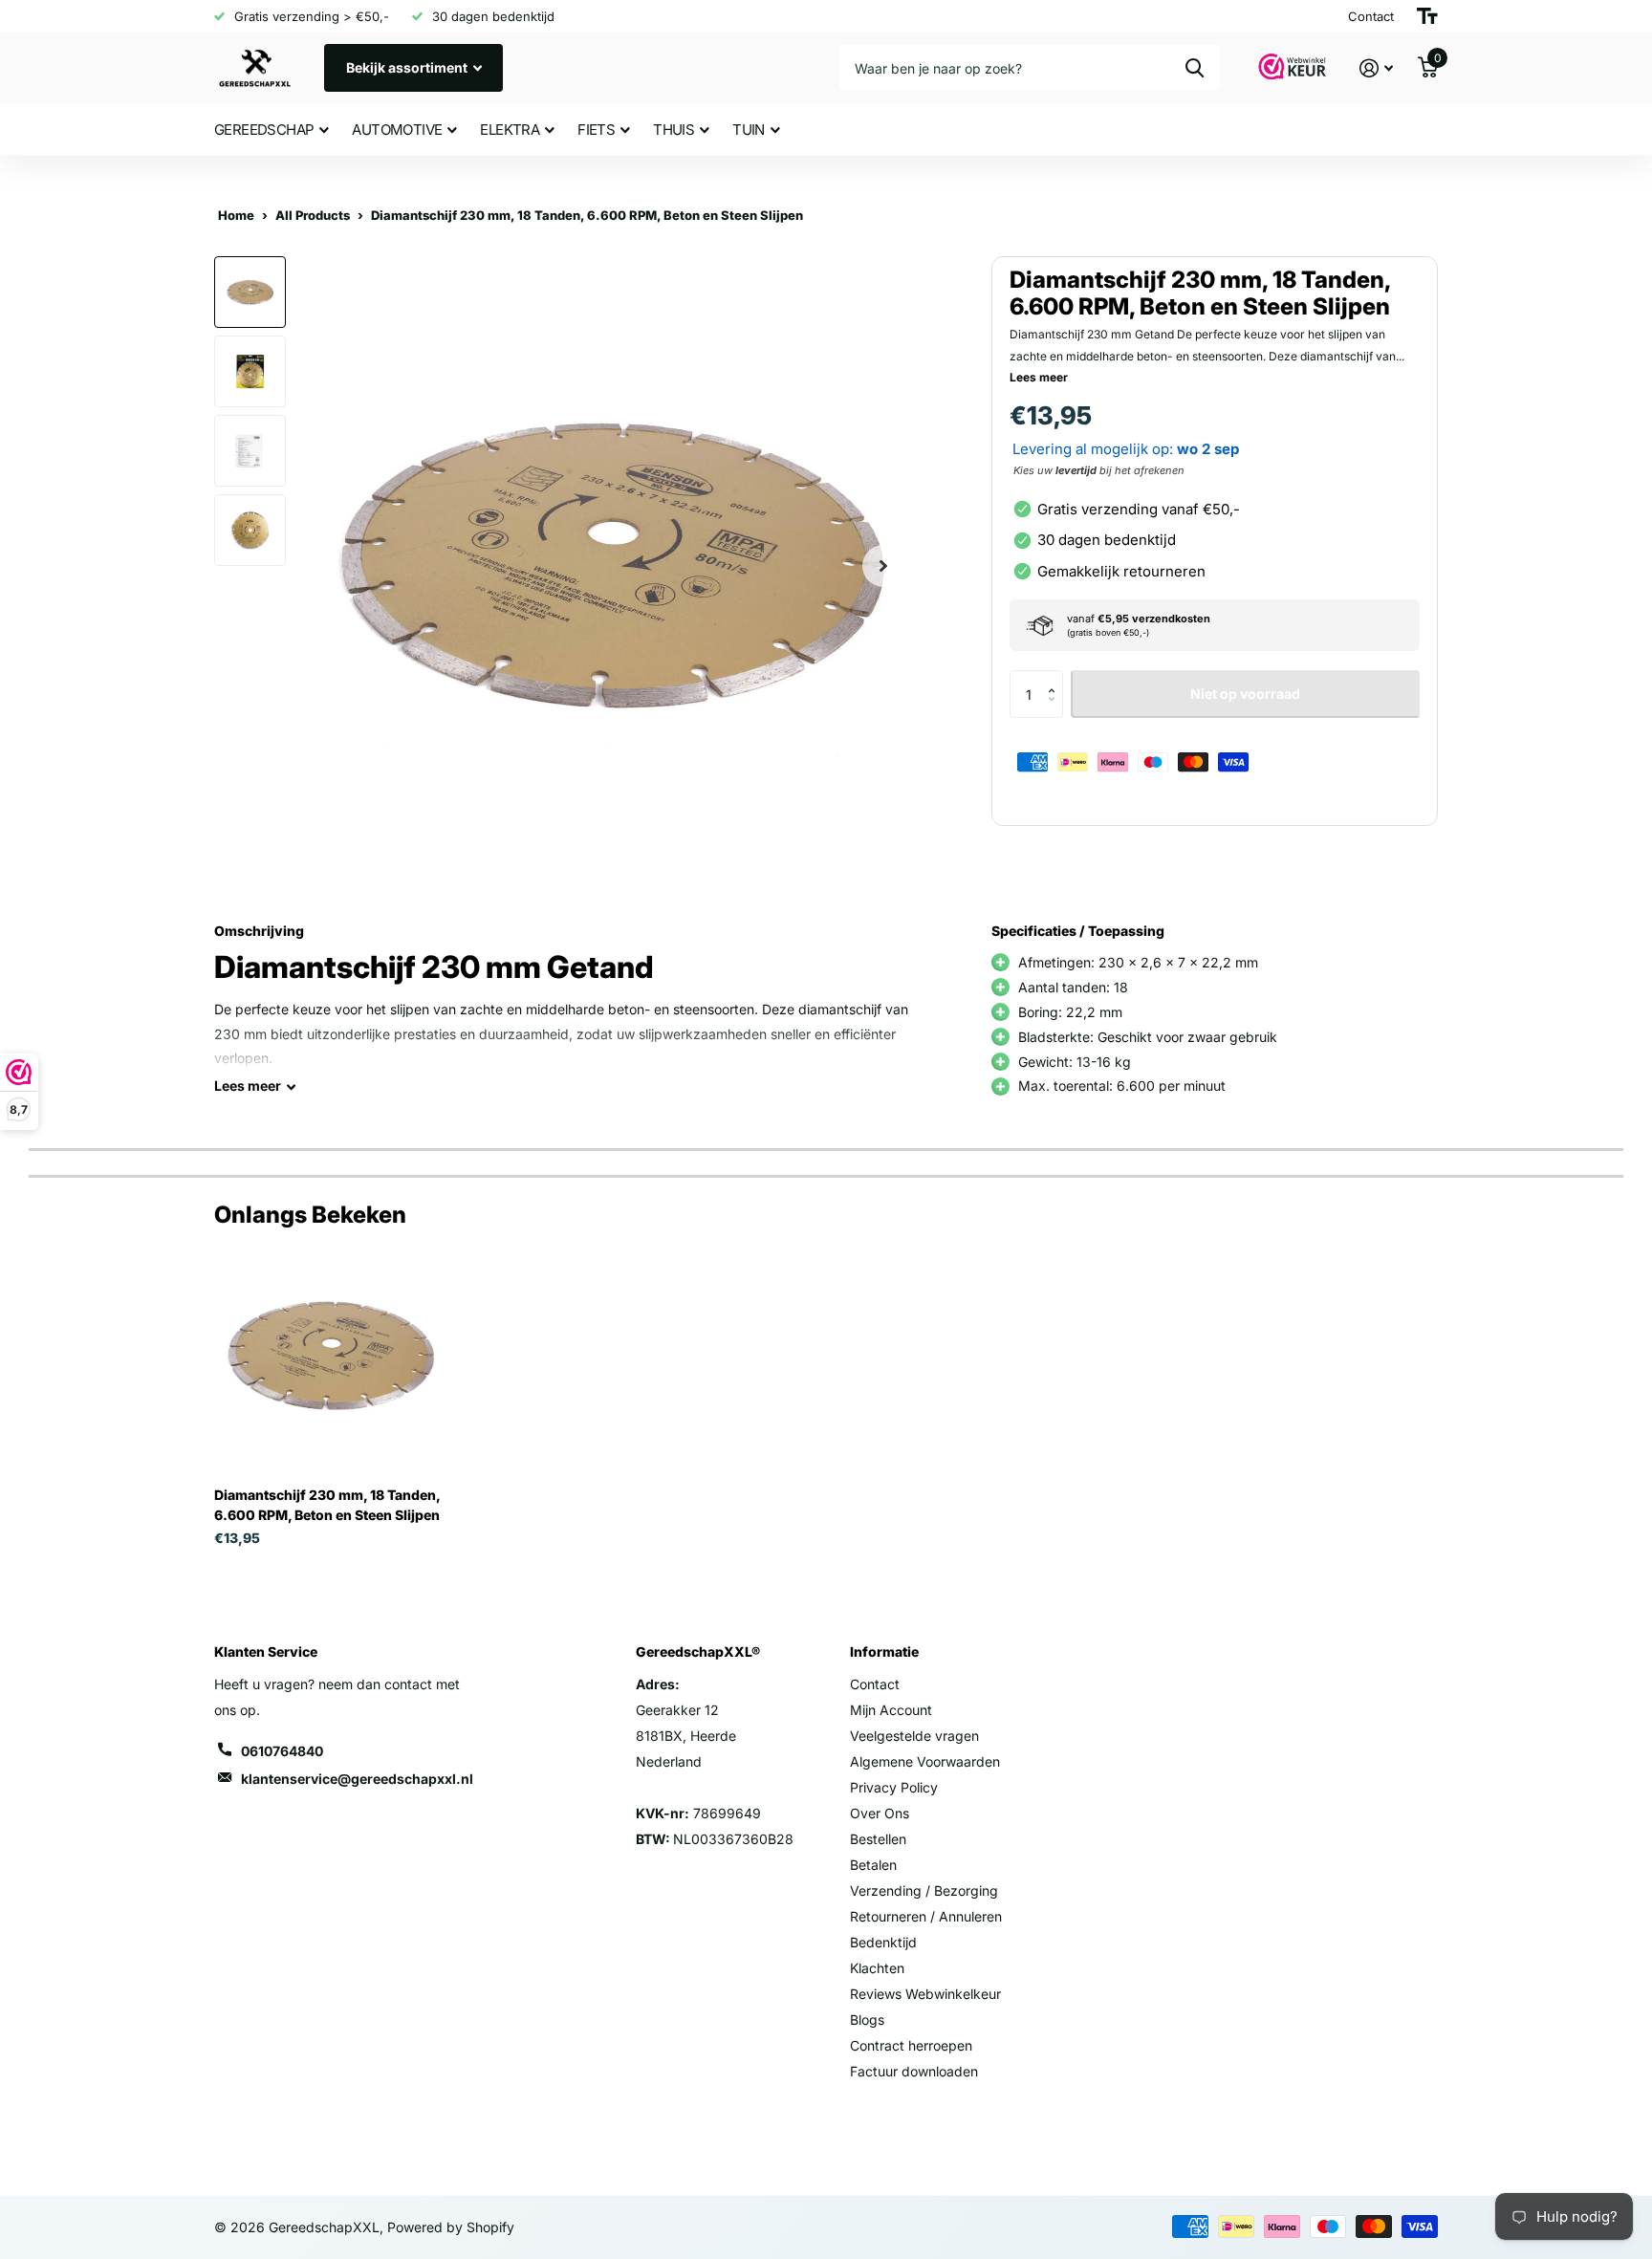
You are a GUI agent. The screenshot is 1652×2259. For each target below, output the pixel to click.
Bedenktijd (883, 1942)
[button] (1056, 677)
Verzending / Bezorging (924, 1890)
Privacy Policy (894, 1787)
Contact (875, 1684)
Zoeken (1195, 68)
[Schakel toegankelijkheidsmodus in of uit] (1427, 16)
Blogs (867, 2020)
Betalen (873, 1865)
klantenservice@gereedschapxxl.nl (357, 1779)
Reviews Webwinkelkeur (925, 1994)
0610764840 (282, 1751)
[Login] (1376, 68)
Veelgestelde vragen (914, 1736)
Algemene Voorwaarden (925, 1761)
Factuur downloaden (914, 2071)
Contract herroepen (911, 2045)
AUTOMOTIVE (397, 130)
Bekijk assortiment (408, 67)
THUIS (674, 130)
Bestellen (878, 1839)
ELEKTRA (510, 130)
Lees (248, 1086)
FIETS (596, 130)
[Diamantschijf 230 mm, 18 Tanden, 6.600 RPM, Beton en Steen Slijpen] (330, 1356)
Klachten (877, 1968)
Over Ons (880, 1813)
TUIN (749, 130)
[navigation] (250, 292)
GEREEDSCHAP (264, 130)
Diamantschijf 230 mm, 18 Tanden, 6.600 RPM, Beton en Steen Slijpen (327, 1505)
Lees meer (1039, 377)
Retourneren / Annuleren (926, 1916)
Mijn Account (891, 1710)
